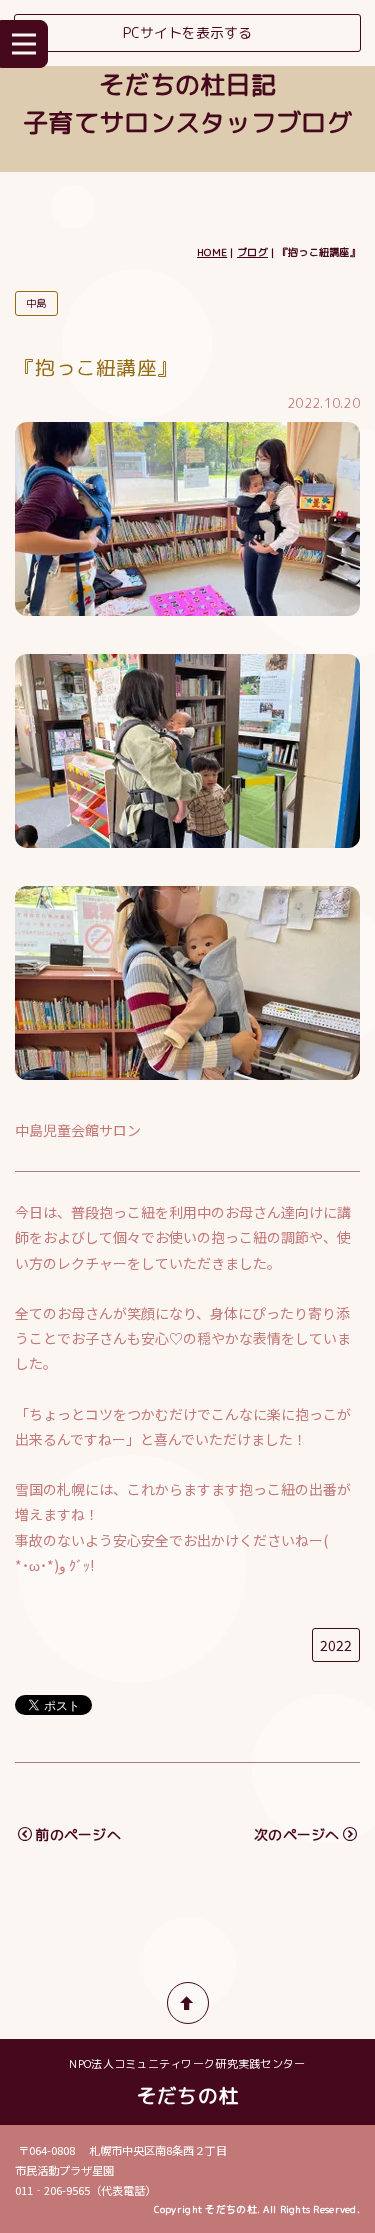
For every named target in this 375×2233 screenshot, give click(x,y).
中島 (36, 303)
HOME (212, 252)
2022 (336, 1645)
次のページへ (297, 1834)
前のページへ (78, 1834)
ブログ (252, 252)
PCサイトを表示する (187, 32)
